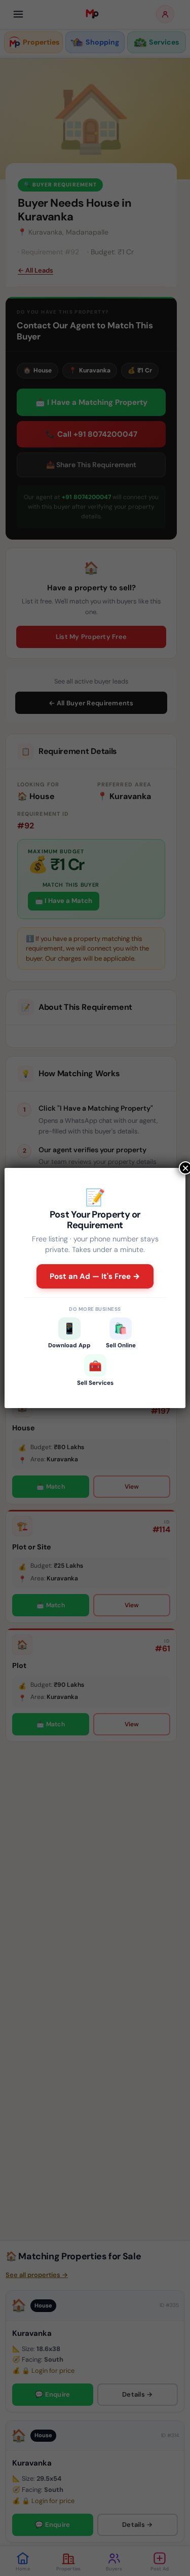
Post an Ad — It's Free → (95, 1276)
